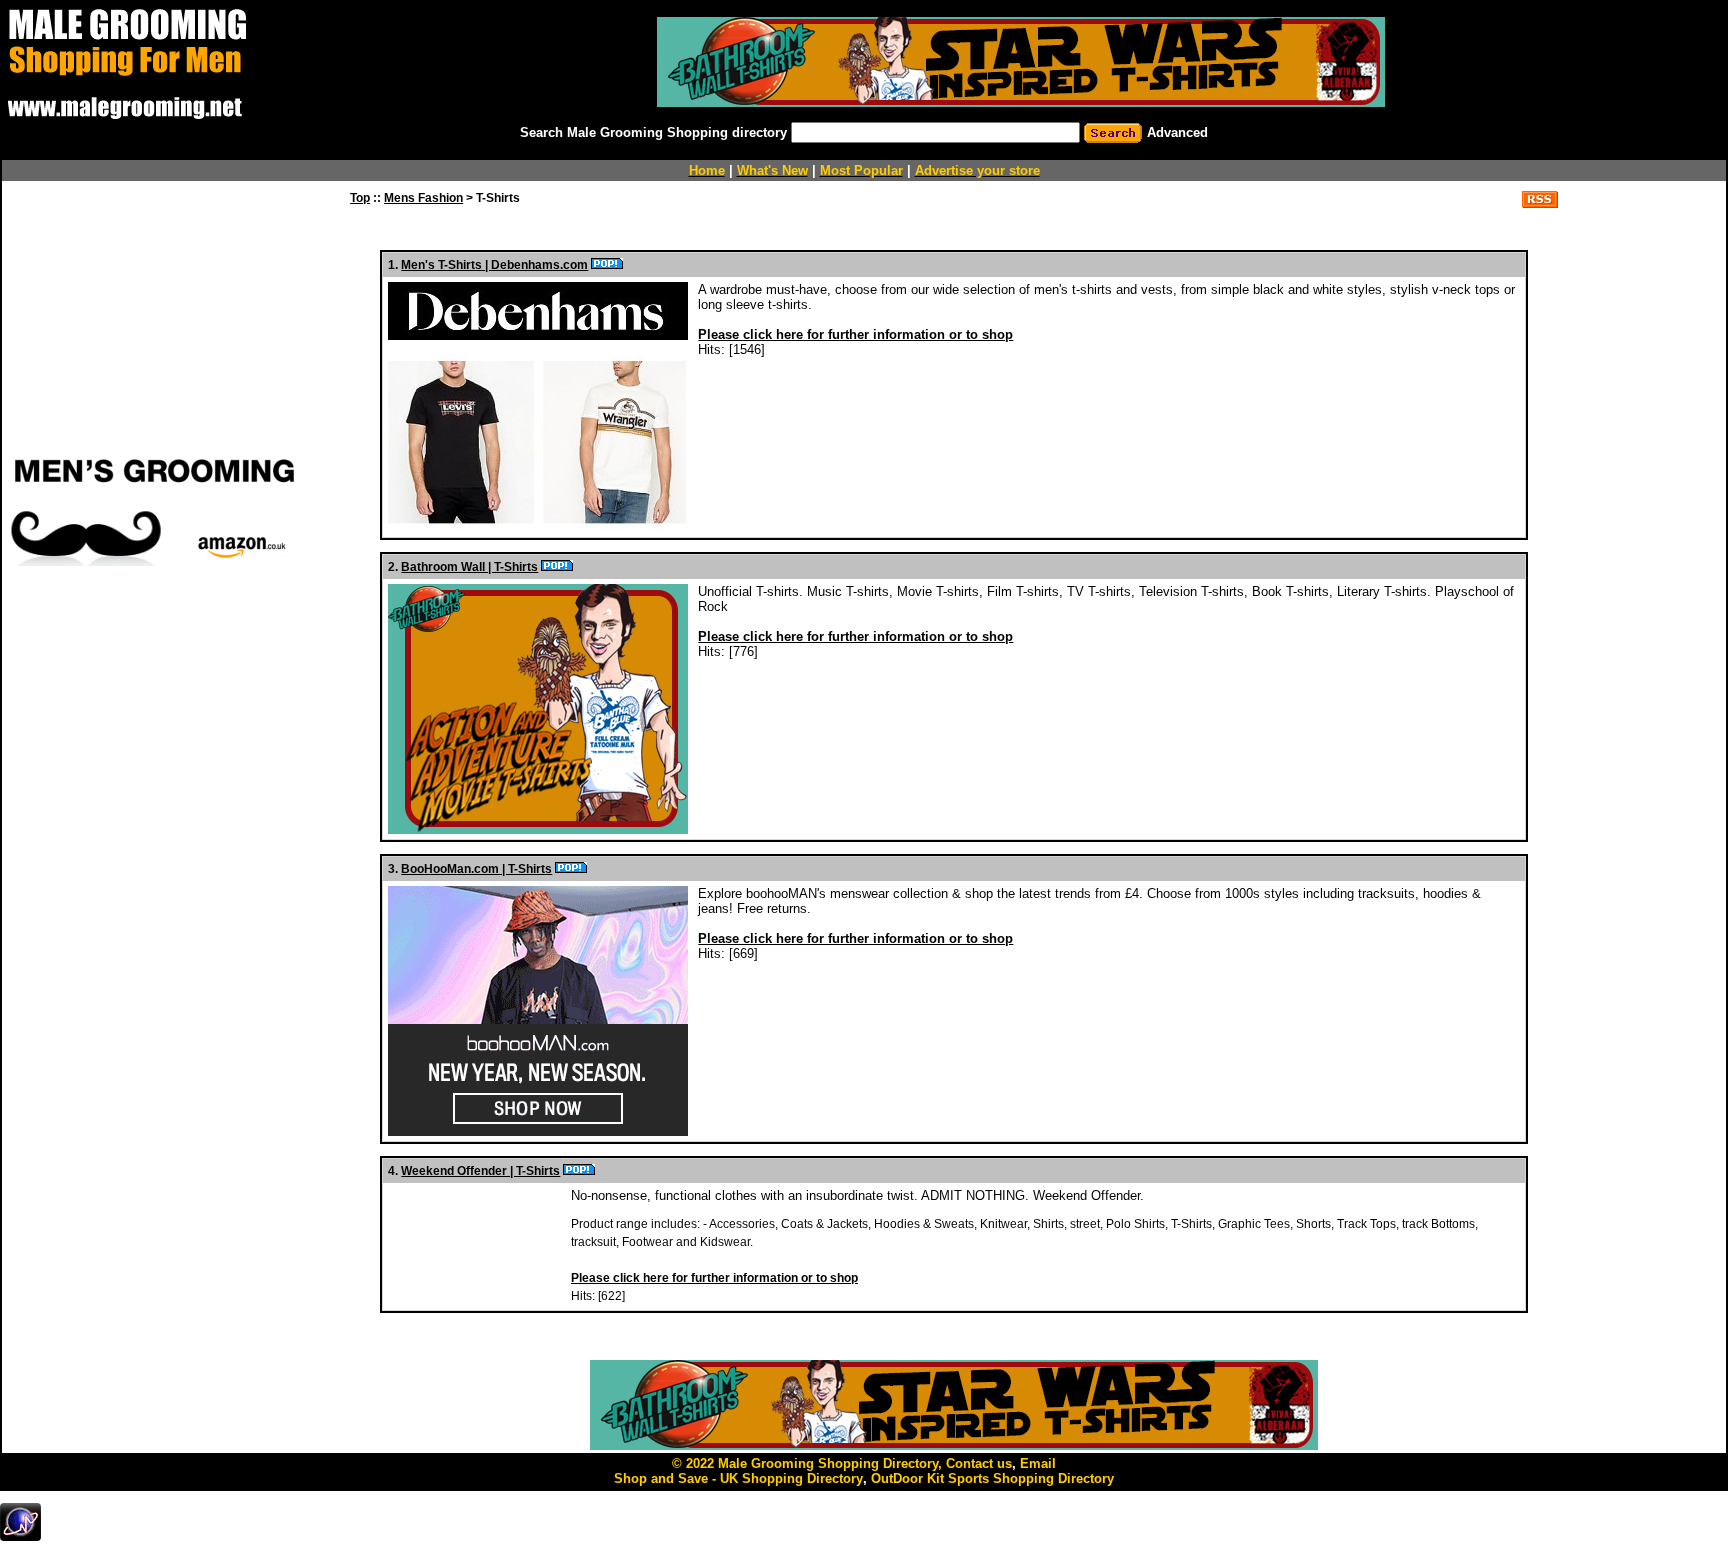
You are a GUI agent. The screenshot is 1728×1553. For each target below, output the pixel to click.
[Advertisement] (155, 703)
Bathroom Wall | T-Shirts (469, 567)
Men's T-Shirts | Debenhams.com (494, 265)
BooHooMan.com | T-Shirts (476, 869)
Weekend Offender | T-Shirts (480, 1171)
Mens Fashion (423, 198)
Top (360, 198)
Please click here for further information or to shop (855, 334)
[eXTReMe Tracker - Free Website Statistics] (20, 1537)
